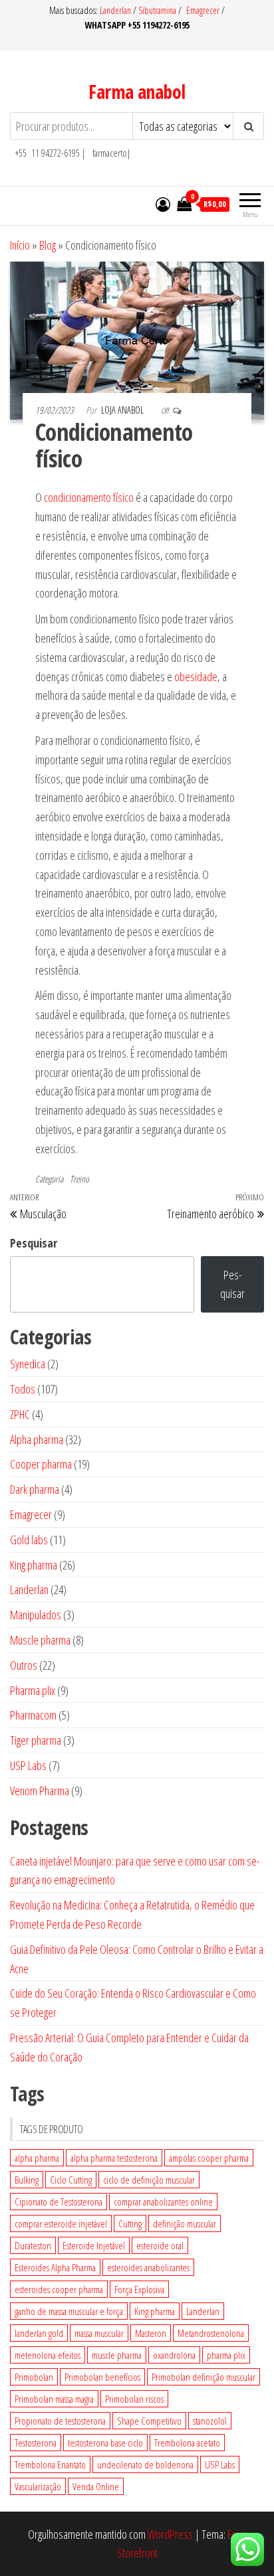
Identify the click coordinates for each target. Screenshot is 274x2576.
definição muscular (185, 2223)
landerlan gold (39, 2333)
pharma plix (226, 2355)
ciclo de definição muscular (149, 2180)
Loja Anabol (123, 410)
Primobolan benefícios (102, 2377)
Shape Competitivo (149, 2421)
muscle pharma (117, 2355)
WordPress (170, 2534)
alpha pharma (37, 2158)
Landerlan (116, 10)
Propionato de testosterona (60, 2421)
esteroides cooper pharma (59, 2289)
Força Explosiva (139, 2289)
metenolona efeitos (48, 2355)
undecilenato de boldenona (145, 2464)
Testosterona (36, 2443)
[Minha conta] (163, 204)
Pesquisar (34, 1243)
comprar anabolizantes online (163, 2202)
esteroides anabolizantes (148, 2267)
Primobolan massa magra (54, 2399)
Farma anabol (137, 92)
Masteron (151, 2333)
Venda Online (96, 2486)
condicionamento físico (89, 497)
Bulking (27, 2180)
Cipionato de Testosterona (59, 2202)
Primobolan (34, 2377)
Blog (48, 245)
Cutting (130, 2223)
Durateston (33, 2245)
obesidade (196, 677)
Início (20, 245)
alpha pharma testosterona (114, 2158)
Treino (79, 1179)
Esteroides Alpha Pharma (55, 2267)
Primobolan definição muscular (204, 2377)
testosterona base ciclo (105, 2443)
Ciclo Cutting (71, 2180)
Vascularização (38, 2486)
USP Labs (220, 2464)
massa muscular (99, 2333)
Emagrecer (203, 10)
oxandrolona (174, 2355)
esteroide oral (160, 2245)
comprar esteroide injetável (61, 2223)
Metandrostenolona (211, 2333)
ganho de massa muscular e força (69, 2311)
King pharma (155, 2311)
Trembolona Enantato (50, 2464)
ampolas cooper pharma (209, 2158)
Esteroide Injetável (94, 2245)
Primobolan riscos (134, 2399)
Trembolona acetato (187, 2443)
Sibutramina (158, 10)
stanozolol (210, 2421)
